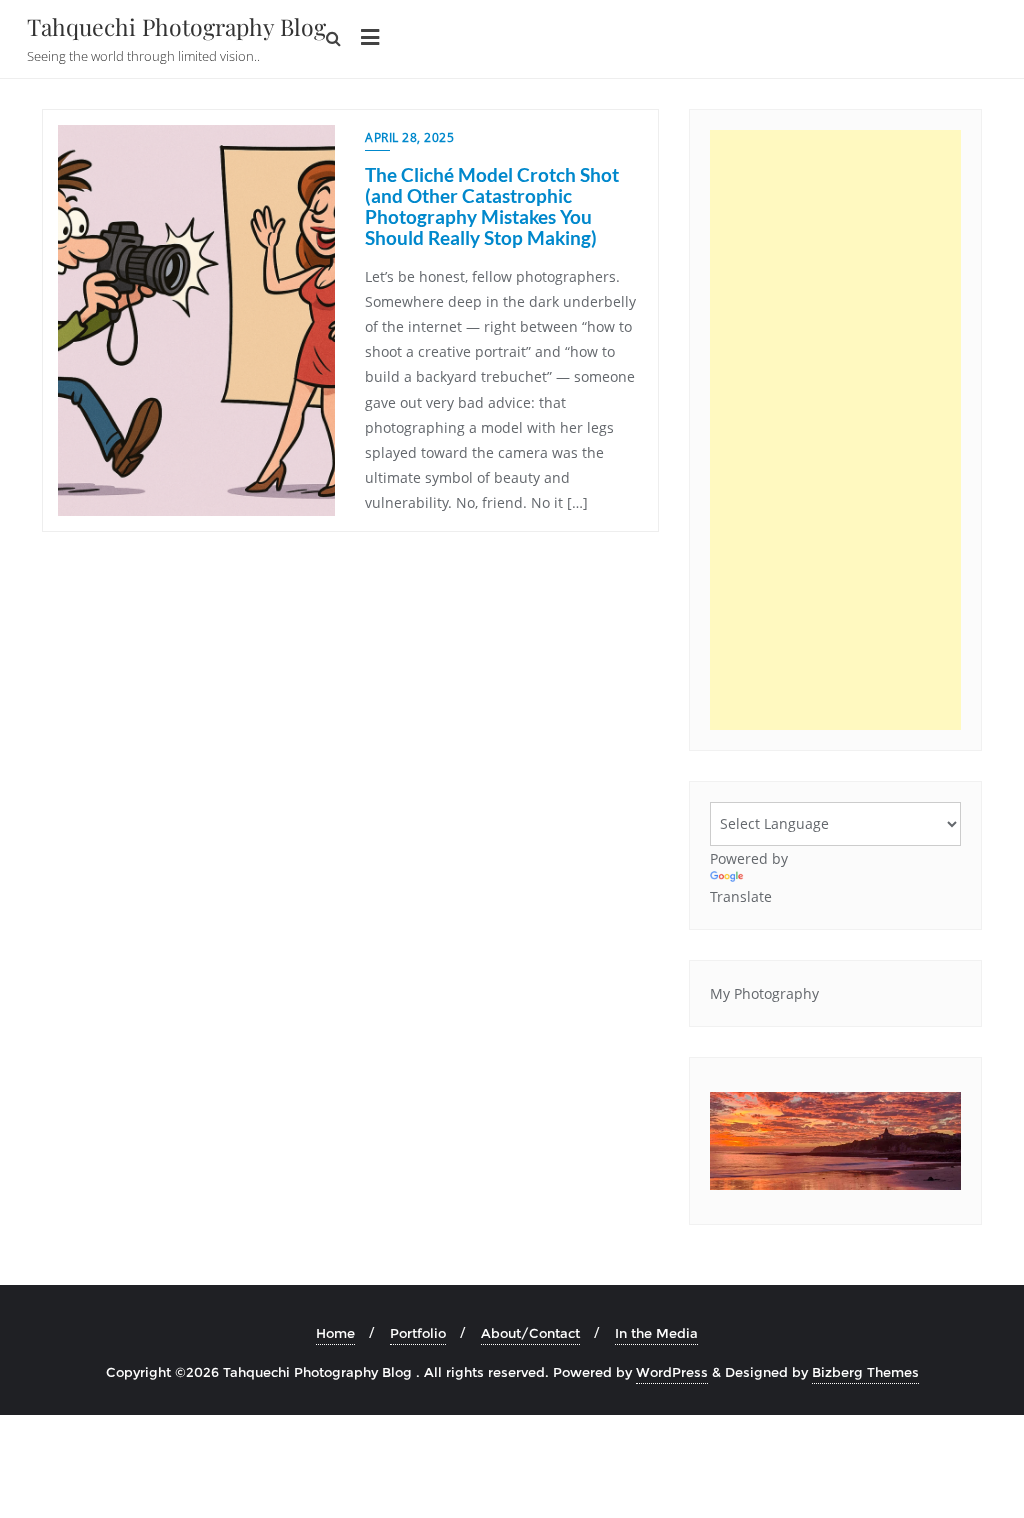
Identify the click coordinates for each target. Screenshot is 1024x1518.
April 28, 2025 (409, 137)
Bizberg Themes (865, 1372)
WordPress (672, 1372)
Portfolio (418, 1333)
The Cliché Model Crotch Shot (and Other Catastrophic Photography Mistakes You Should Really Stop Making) (492, 206)
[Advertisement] (835, 430)
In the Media (656, 1333)
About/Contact (530, 1333)
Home (335, 1333)
